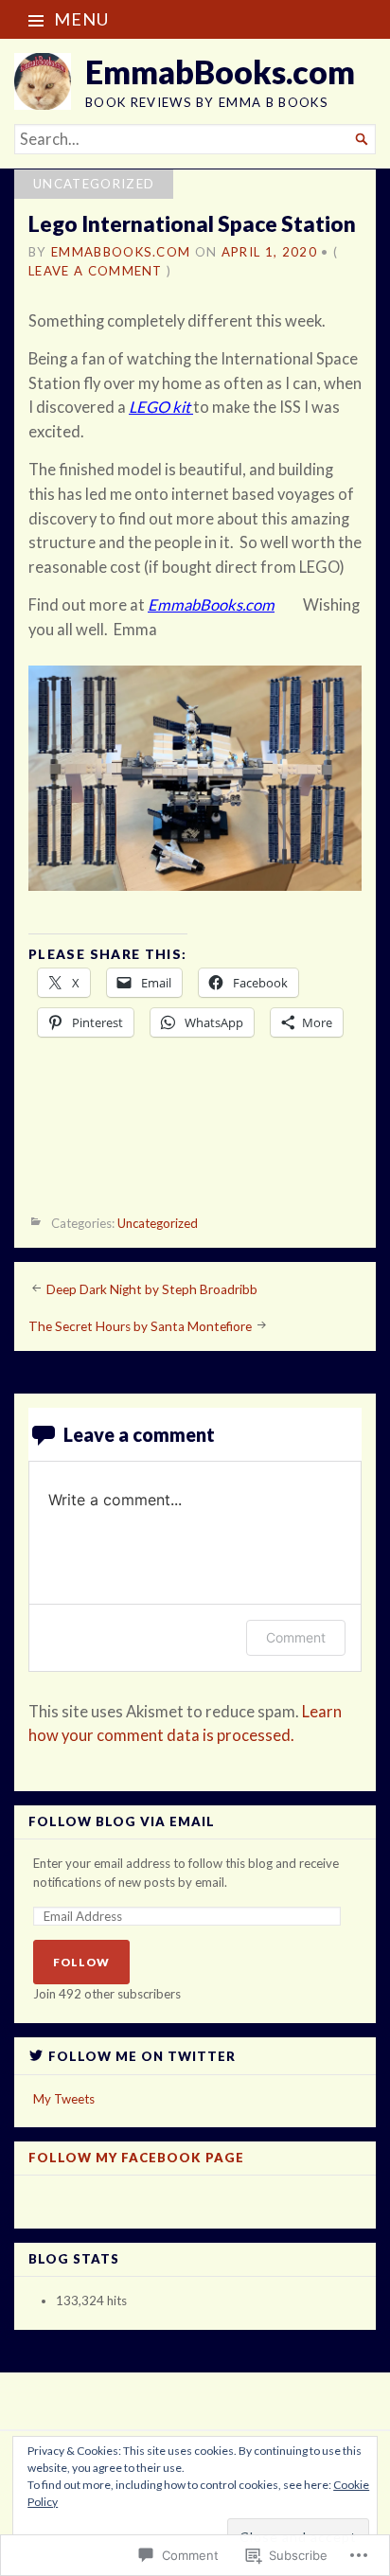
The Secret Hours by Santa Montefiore (140, 1326)
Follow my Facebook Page (136, 2158)
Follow (81, 1962)
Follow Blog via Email (122, 1822)
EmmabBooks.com (220, 71)
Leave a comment (96, 271)
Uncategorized (94, 184)
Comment (296, 1637)
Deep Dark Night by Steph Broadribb (152, 1288)
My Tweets (64, 2099)
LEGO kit (160, 407)
